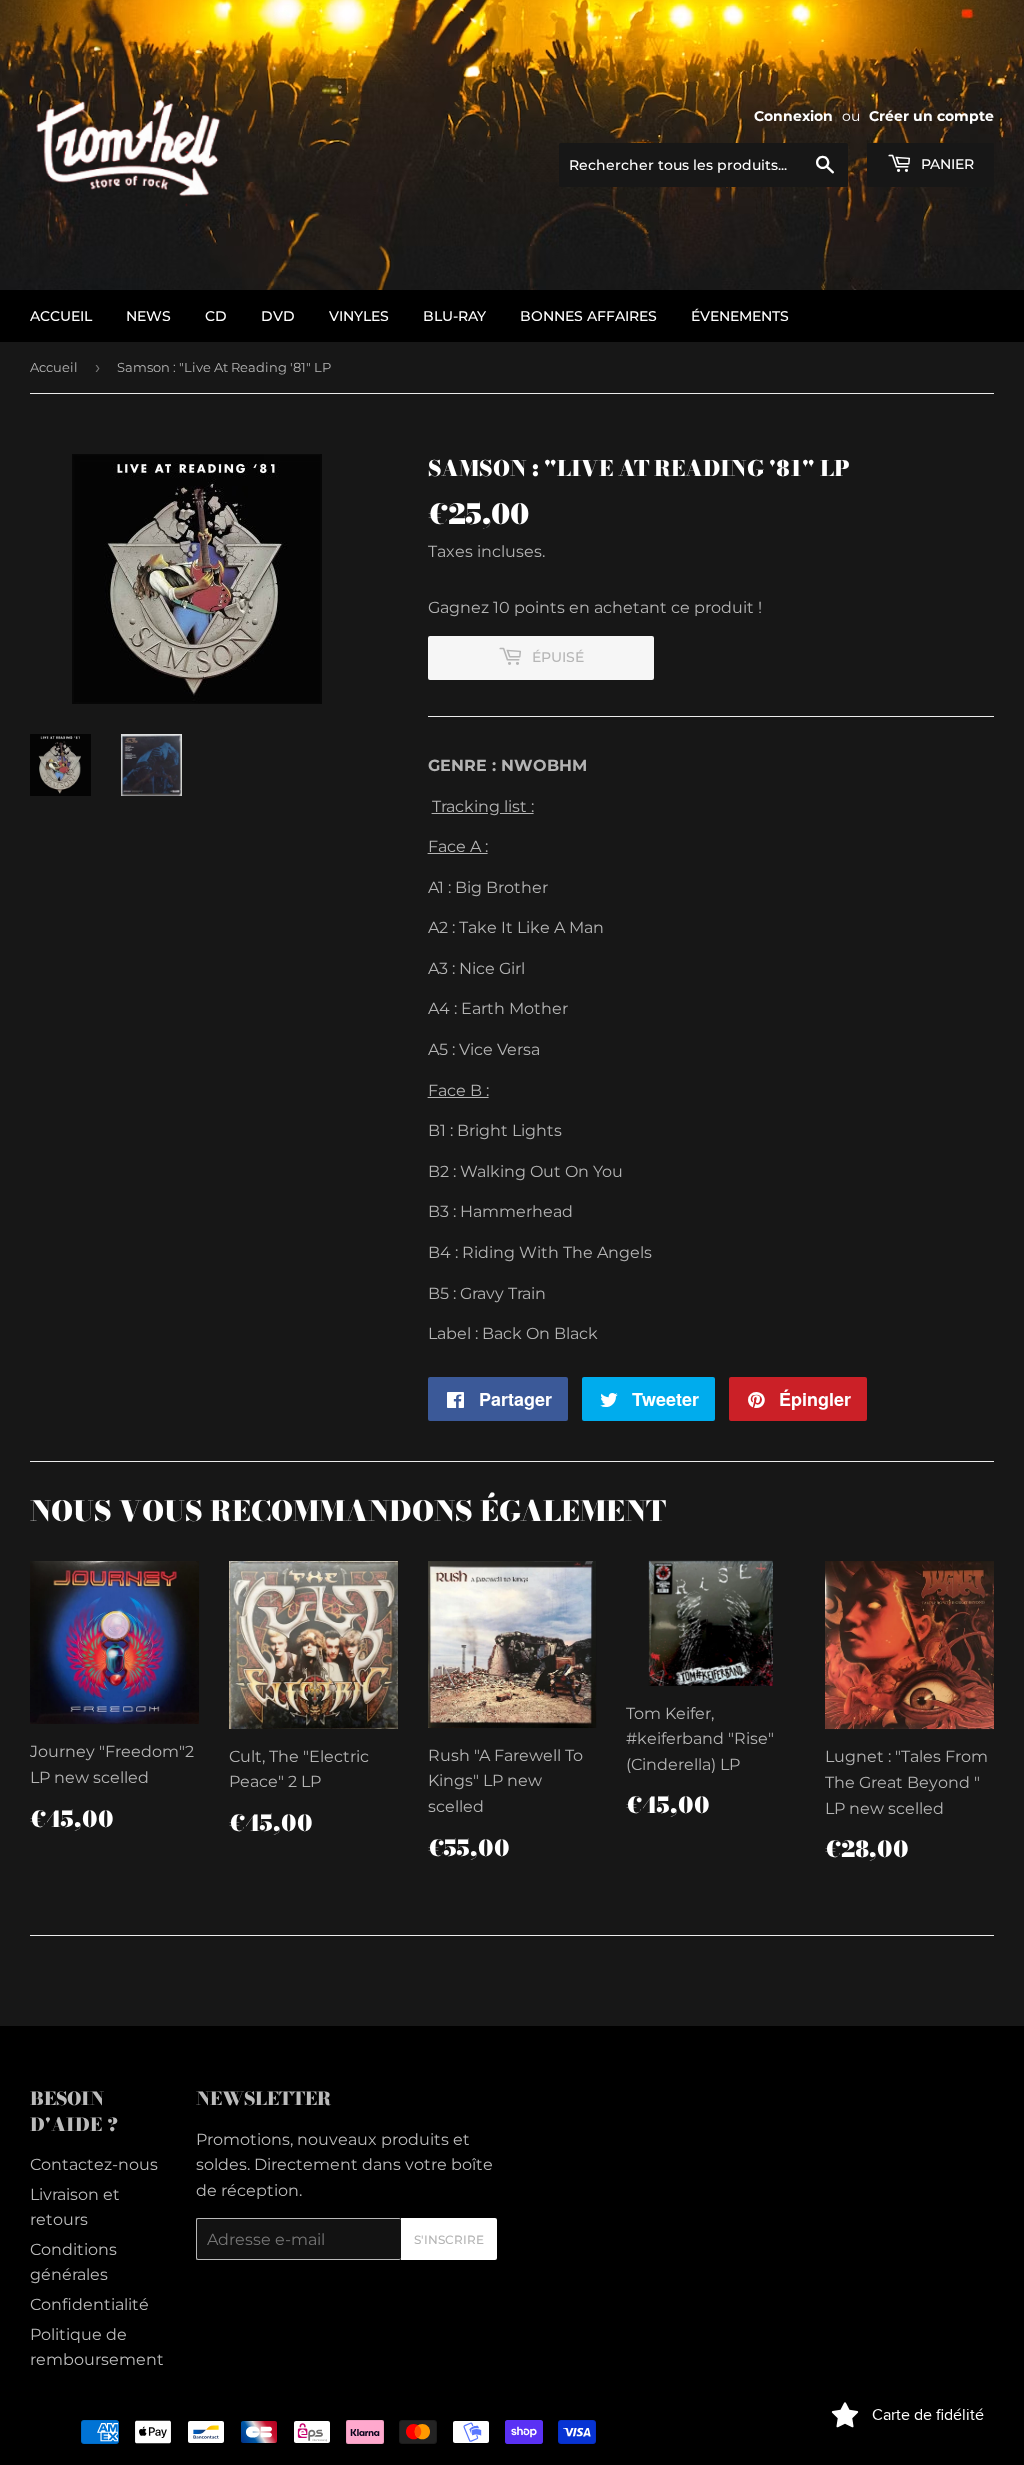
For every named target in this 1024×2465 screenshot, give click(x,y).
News (148, 316)
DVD (278, 316)
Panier (945, 164)
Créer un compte (931, 116)
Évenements (740, 316)
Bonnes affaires (588, 316)
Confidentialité (89, 2304)
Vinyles (359, 316)
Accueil (54, 367)
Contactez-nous (94, 2164)
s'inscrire (449, 2239)
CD (216, 316)
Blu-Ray (454, 316)
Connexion (793, 116)
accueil (61, 316)
